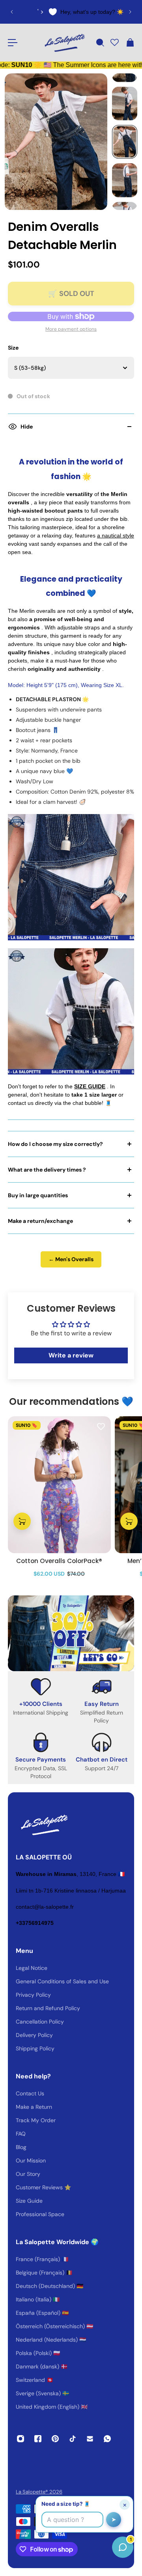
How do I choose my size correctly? (55, 1144)
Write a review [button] (71, 1355)
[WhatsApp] (107, 2439)
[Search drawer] (100, 43)
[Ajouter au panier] (22, 1521)
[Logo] (64, 43)
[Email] (90, 2439)
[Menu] (13, 43)
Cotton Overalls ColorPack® (59, 1561)
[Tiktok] (73, 2439)
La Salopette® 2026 (39, 2492)
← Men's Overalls (71, 1259)
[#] (71, 1633)
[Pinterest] (55, 2439)
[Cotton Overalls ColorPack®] (59, 1485)
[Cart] (130, 43)
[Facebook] (38, 2439)
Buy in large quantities (38, 1195)
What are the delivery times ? (47, 1170)
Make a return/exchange (40, 1221)
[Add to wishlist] (101, 1426)
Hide (27, 427)
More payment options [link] (71, 329)
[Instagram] (21, 2439)
